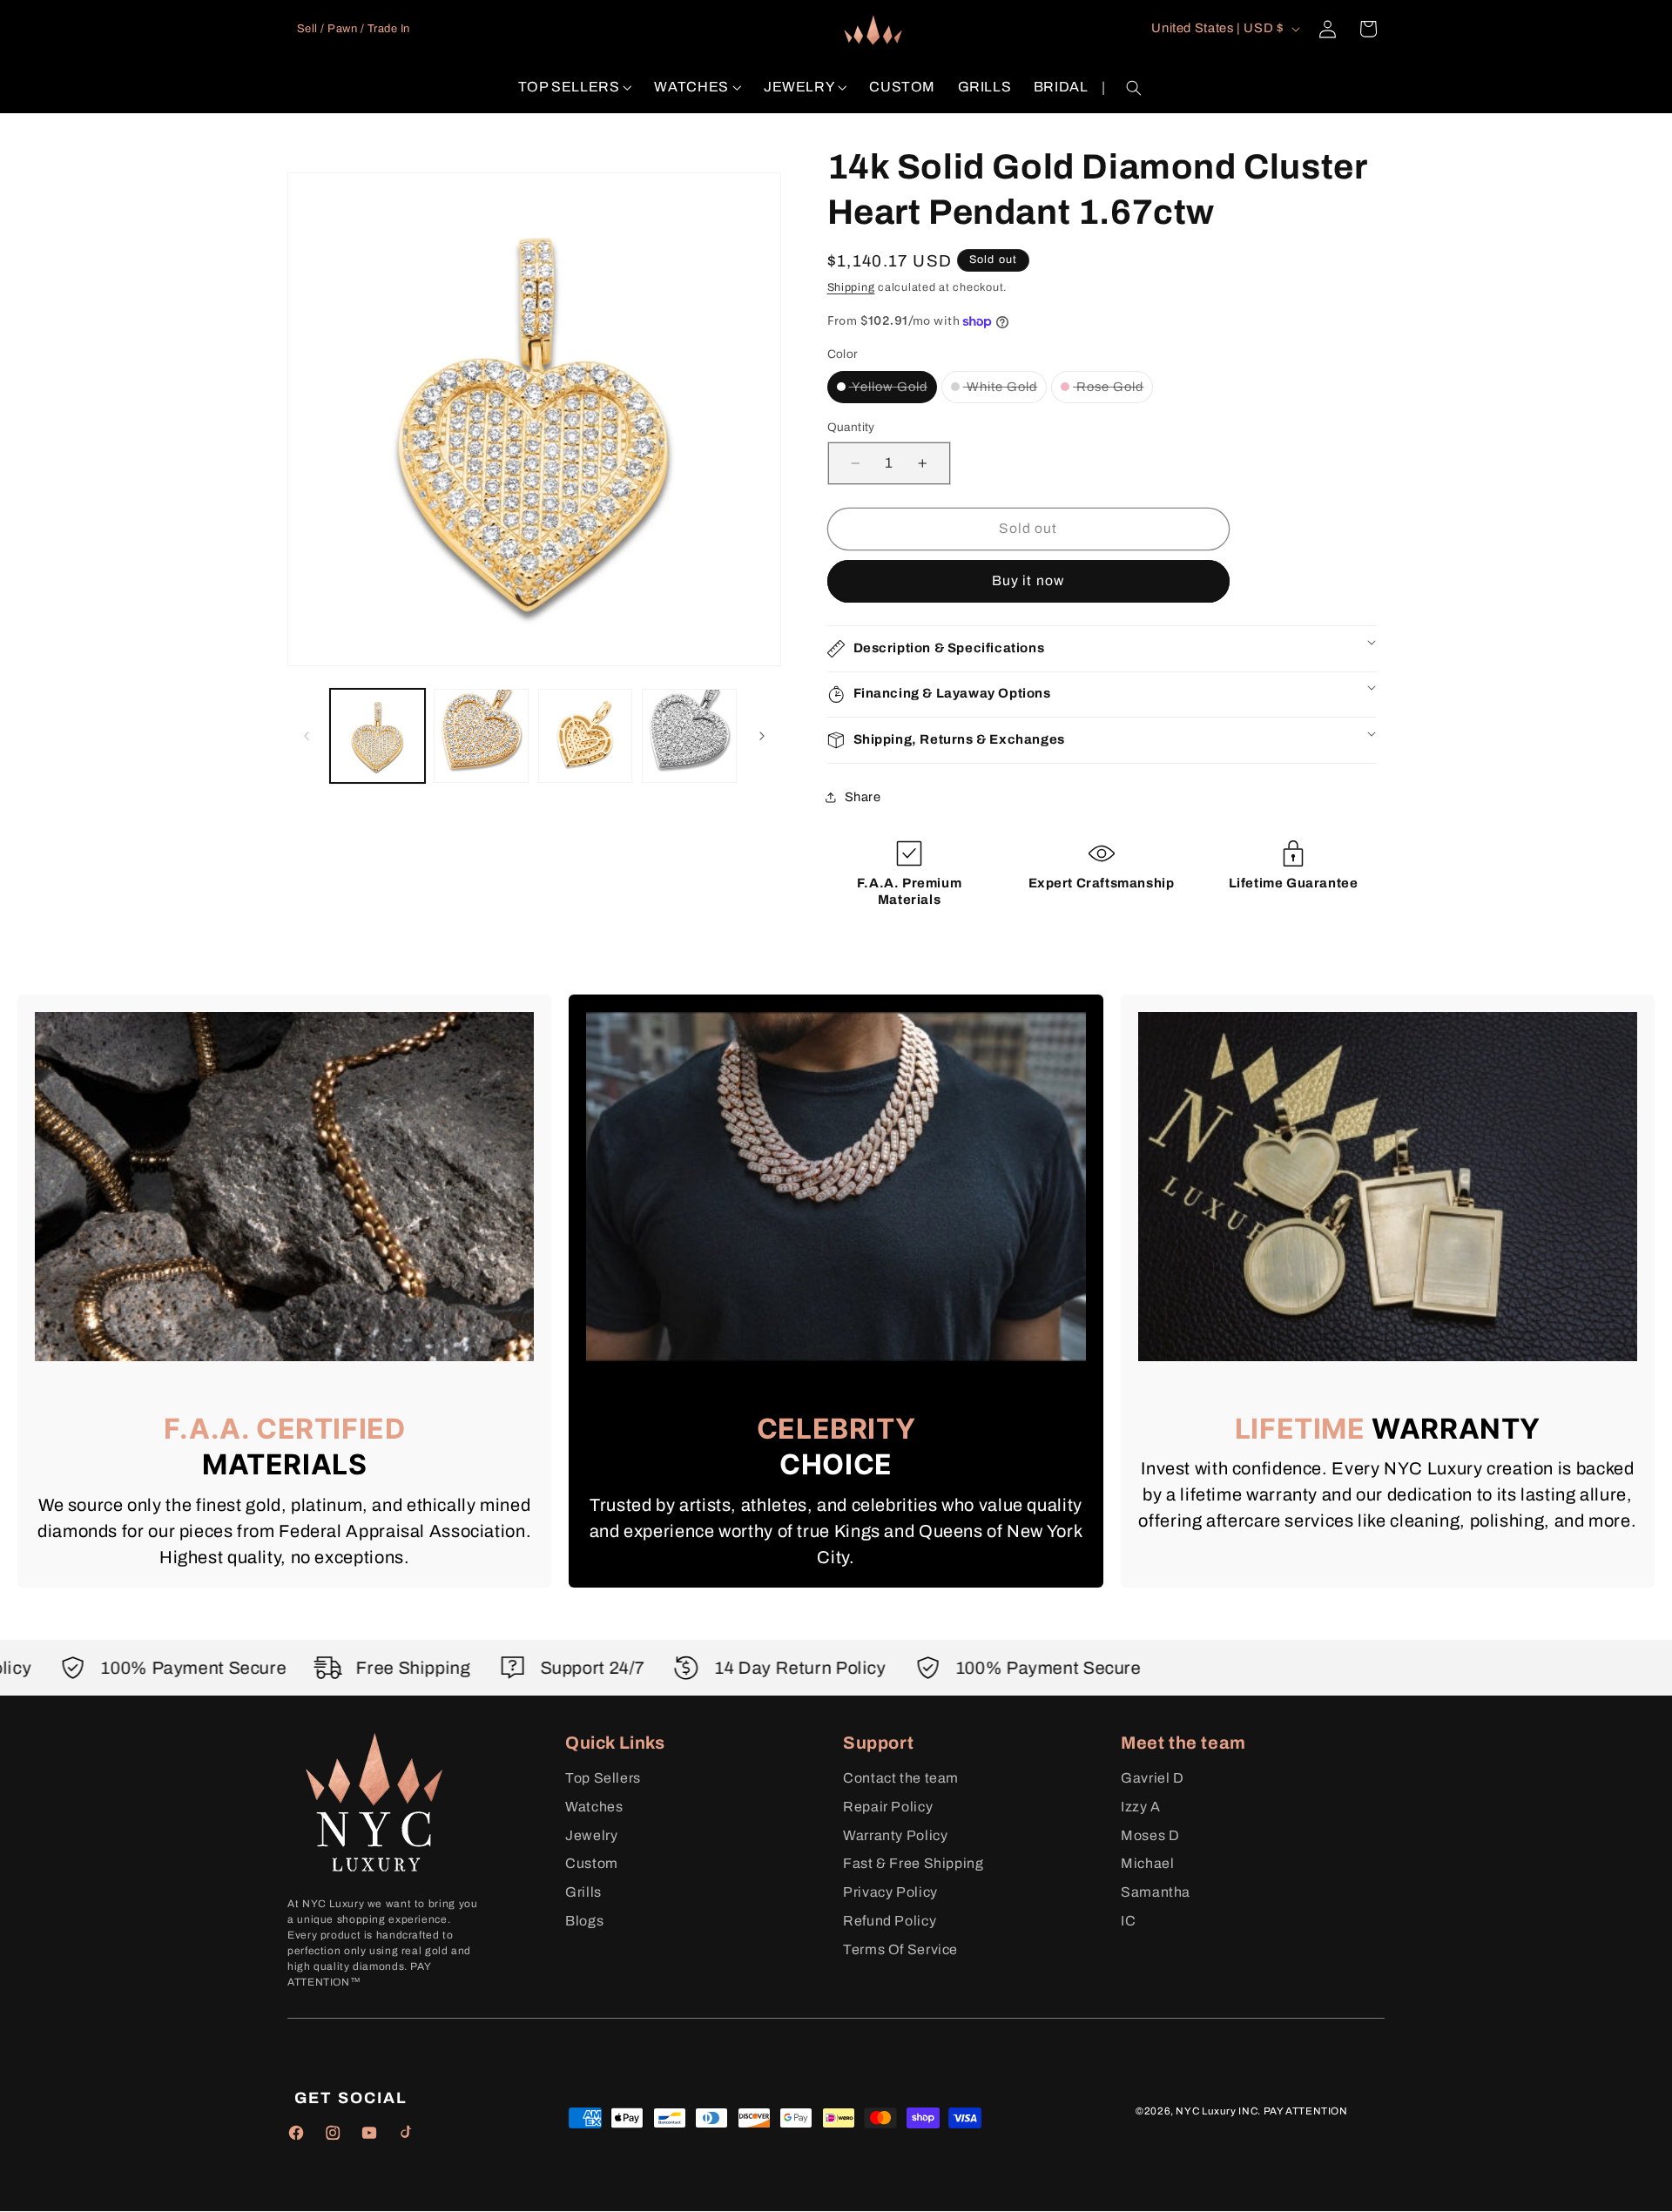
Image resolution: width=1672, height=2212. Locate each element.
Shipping (851, 287)
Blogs (584, 1921)
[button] (575, 88)
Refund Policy (890, 1921)
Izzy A (1141, 1807)
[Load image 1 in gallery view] (378, 736)
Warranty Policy (895, 1835)
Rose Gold (1113, 386)
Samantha (1156, 1892)
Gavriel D (1153, 1778)
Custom (592, 1863)
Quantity (851, 427)
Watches (594, 1807)
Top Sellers (603, 1778)
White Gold (1005, 386)
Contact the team (901, 1778)
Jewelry (591, 1835)
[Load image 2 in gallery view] (481, 736)
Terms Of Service (900, 1949)
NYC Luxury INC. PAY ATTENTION (1261, 2111)
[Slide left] (307, 736)
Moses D (1150, 1835)
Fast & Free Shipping (914, 1863)
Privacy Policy (890, 1892)
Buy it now (1028, 580)
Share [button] (863, 796)
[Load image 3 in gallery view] (586, 736)
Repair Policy (888, 1807)
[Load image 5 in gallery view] (689, 736)
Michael (1147, 1863)
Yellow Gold (893, 386)
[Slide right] (762, 736)
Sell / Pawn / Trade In (354, 29)
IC (1128, 1921)
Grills (583, 1892)
